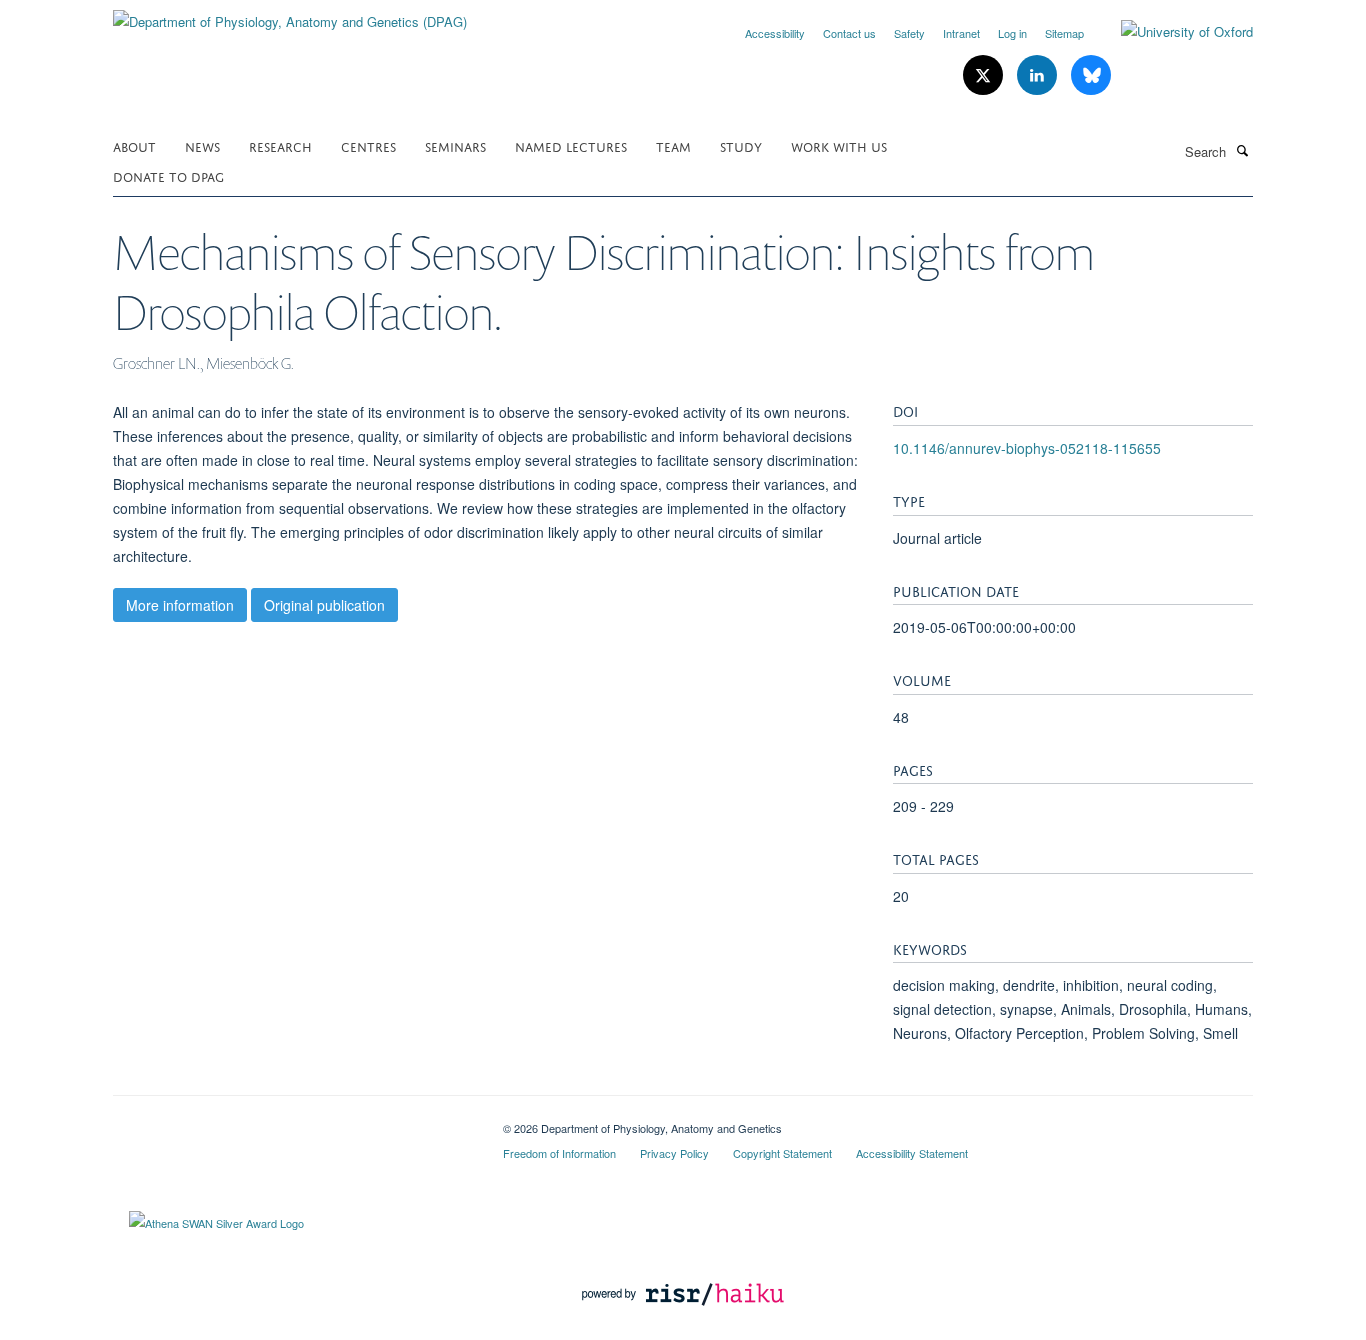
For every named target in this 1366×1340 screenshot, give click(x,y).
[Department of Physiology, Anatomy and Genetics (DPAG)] (290, 14)
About (134, 145)
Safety (909, 33)
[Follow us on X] (985, 75)
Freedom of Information (559, 1153)
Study (741, 145)
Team (673, 145)
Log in (1012, 33)
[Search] (1242, 150)
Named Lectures (571, 145)
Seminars (455, 145)
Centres (368, 145)
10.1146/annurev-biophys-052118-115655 (1027, 448)
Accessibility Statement (912, 1153)
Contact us (849, 33)
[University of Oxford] (1172, 32)
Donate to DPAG (168, 175)
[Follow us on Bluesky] (1091, 75)
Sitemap (1064, 33)
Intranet (961, 33)
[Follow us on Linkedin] (1039, 75)
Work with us (839, 145)
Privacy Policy (674, 1153)
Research (280, 145)
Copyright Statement (782, 1153)
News (202, 145)
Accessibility (775, 33)
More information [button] (180, 605)
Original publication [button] (324, 605)
